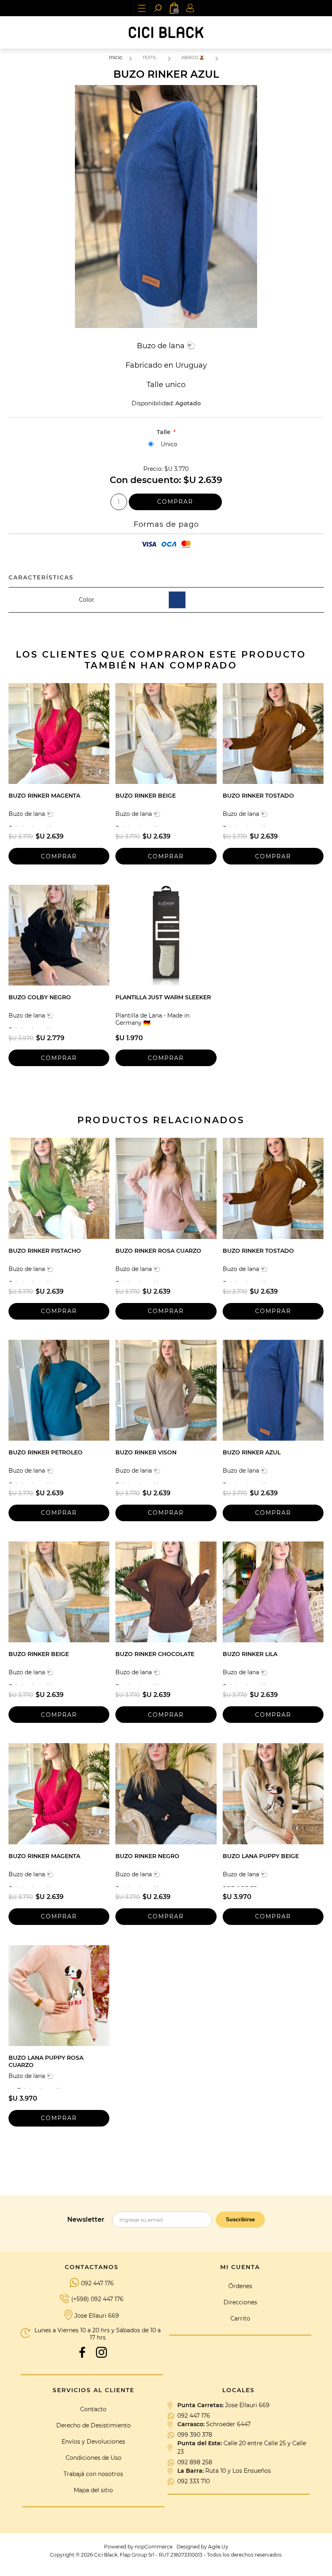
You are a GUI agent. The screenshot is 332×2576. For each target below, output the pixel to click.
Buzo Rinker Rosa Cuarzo (158, 1251)
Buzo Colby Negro (40, 997)
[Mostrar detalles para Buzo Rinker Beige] (166, 733)
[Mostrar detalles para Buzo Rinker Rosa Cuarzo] (166, 1188)
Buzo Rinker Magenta (44, 796)
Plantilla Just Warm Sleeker (163, 997)
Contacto (93, 2409)
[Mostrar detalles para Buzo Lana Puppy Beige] (273, 1794)
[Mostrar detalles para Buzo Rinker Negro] (166, 1794)
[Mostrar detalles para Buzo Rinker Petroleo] (59, 1390)
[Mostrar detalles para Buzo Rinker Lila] (273, 1592)
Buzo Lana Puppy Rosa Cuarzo (46, 2061)
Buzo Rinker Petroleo (46, 1452)
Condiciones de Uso (94, 2458)
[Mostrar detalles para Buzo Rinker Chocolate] (166, 1592)
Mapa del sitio (93, 2490)
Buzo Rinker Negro (147, 1856)
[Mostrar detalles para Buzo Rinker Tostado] (273, 733)
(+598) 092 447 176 (97, 2299)
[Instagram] (102, 2352)
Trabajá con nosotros (93, 2474)
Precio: (153, 469)
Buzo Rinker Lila (250, 1654)
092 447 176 (97, 2283)
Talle (164, 432)
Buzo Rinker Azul (252, 1452)
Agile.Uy (218, 2547)
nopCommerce (154, 2547)
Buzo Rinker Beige (146, 796)
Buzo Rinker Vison (146, 1452)
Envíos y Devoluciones (93, 2442)
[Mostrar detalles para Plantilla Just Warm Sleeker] (166, 935)
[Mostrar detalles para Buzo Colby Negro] (59, 935)
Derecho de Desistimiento (94, 2425)
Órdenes (240, 2286)
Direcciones (240, 2302)
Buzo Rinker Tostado (258, 796)
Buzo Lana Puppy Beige (261, 1856)
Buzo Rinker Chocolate (155, 1654)
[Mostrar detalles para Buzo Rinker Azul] (273, 1390)
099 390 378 (195, 2435)
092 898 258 (195, 2462)
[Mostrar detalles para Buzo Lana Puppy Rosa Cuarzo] (59, 1996)
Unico (169, 444)
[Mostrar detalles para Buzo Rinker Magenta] (59, 733)
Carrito (240, 2318)
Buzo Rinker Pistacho (45, 1251)
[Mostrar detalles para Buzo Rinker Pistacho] (59, 1188)
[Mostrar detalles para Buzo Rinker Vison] (166, 1390)
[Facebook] (82, 2352)
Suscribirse (240, 2219)
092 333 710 (194, 2481)
